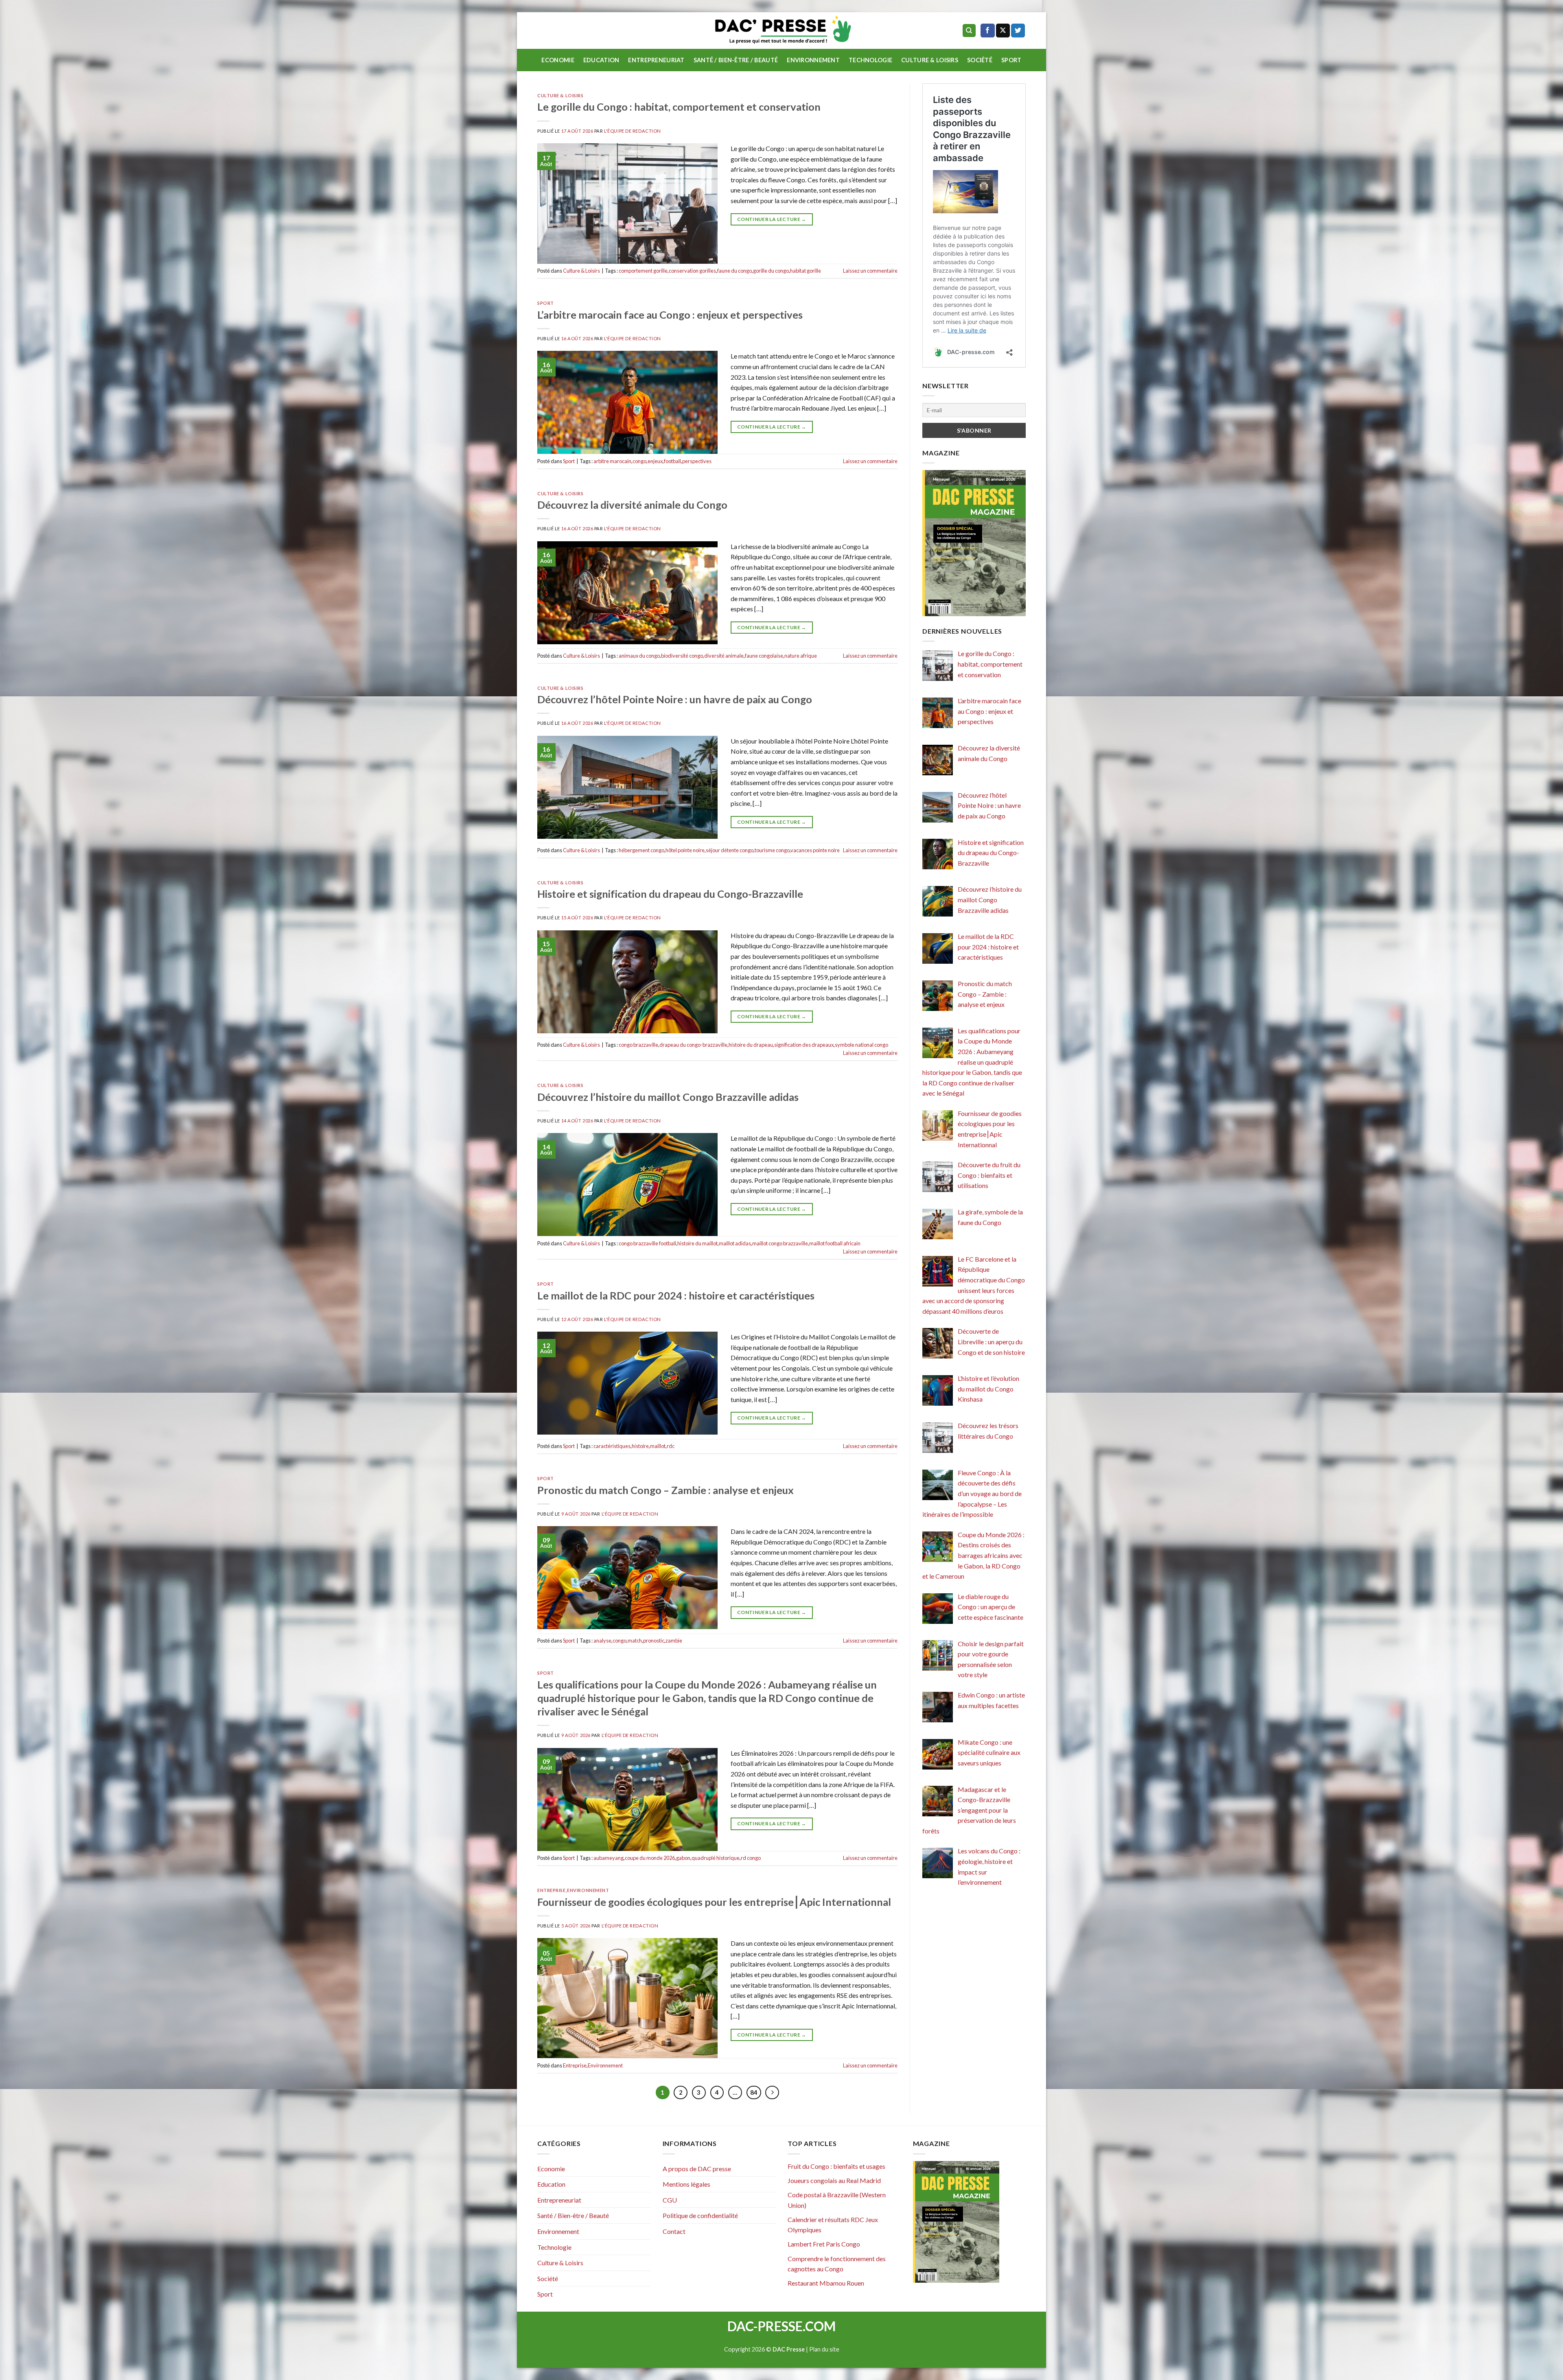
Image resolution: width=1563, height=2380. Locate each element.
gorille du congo (771, 271)
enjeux (655, 461)
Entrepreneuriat (656, 60)
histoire (640, 1446)
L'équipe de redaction (633, 131)
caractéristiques (612, 1446)
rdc (671, 1446)
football (672, 461)
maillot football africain (835, 1243)
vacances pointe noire (815, 850)
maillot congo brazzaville (780, 1243)
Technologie (870, 60)
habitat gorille (806, 271)
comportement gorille (643, 271)
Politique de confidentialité (700, 2215)
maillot (658, 1446)
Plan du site (824, 2349)
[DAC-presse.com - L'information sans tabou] (782, 31)
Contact (674, 2231)
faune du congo (734, 271)
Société (980, 60)
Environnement (813, 60)
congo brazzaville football (647, 1243)
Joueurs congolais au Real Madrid (834, 2180)
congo (639, 461)
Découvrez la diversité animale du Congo (632, 505)
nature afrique (801, 656)
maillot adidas (735, 1243)
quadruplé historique (716, 1858)
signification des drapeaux (804, 1045)
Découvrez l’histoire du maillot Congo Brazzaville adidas (668, 1097)
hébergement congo (641, 850)
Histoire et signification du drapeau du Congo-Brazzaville (670, 894)
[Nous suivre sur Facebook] (987, 31)
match (635, 1641)
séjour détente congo (730, 850)
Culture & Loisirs (930, 60)
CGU (670, 2200)
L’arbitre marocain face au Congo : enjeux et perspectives (670, 315)
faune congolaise (764, 656)
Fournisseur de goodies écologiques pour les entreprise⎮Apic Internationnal (714, 1902)
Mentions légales (686, 2184)
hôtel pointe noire (685, 850)
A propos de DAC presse (697, 2169)
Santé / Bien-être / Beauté (736, 60)
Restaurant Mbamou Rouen (826, 2283)
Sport (1011, 60)
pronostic (654, 1641)
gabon (683, 1858)
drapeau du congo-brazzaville (693, 1045)
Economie (558, 60)
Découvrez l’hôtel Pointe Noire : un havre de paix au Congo (675, 699)
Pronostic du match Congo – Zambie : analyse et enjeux (665, 1490)
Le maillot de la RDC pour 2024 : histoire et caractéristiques (676, 1295)
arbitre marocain (612, 461)
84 (754, 2092)
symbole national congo (861, 1045)
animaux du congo (639, 656)
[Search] (969, 31)
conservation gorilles (692, 271)
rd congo (751, 1858)
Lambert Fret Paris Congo (824, 2244)
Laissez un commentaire (870, 271)
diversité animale (724, 656)
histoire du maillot (697, 1243)
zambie (674, 1641)
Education (601, 60)
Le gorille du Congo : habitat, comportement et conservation (679, 107)
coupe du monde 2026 (650, 1858)
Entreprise (552, 1890)
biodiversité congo (682, 656)
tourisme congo (772, 850)
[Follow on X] (1003, 31)
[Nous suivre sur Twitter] (1018, 31)
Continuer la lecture (772, 219)
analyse (602, 1641)
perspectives (697, 461)
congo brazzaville (638, 1045)
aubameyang (609, 1858)
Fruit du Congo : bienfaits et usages (836, 2166)
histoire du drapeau (751, 1045)
